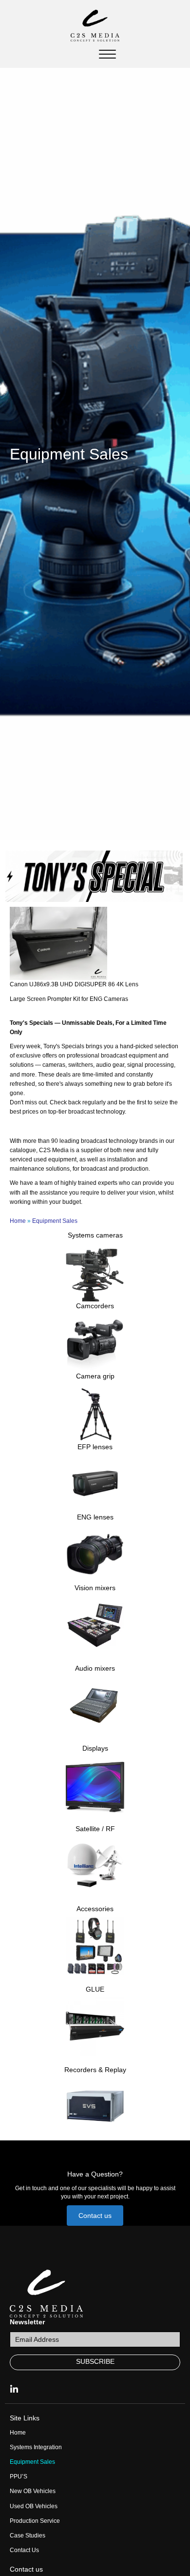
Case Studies (28, 2536)
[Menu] (107, 55)
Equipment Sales (32, 2462)
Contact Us (24, 2550)
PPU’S (19, 2476)
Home (18, 1221)
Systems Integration (36, 2447)
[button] (95, 2216)
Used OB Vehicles (34, 2506)
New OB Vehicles (33, 2491)
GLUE (95, 1989)
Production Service (35, 2521)
